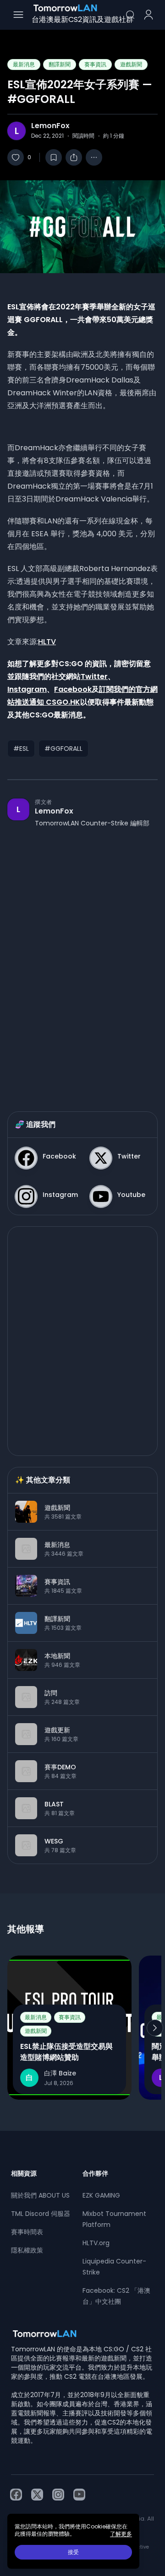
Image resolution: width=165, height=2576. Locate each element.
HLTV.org (96, 2243)
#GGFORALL (63, 749)
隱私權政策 (27, 2250)
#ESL (21, 749)
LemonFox (50, 126)
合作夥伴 (95, 2173)
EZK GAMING (101, 2195)
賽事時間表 (27, 2232)
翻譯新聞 (60, 64)
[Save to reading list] (54, 157)
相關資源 (24, 2173)
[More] (94, 157)
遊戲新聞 (131, 64)
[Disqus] (82, 960)
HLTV (47, 642)
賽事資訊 (95, 64)
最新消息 (24, 64)
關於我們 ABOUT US (40, 2195)
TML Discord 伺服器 (41, 2214)
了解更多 (121, 2534)
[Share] (74, 157)
